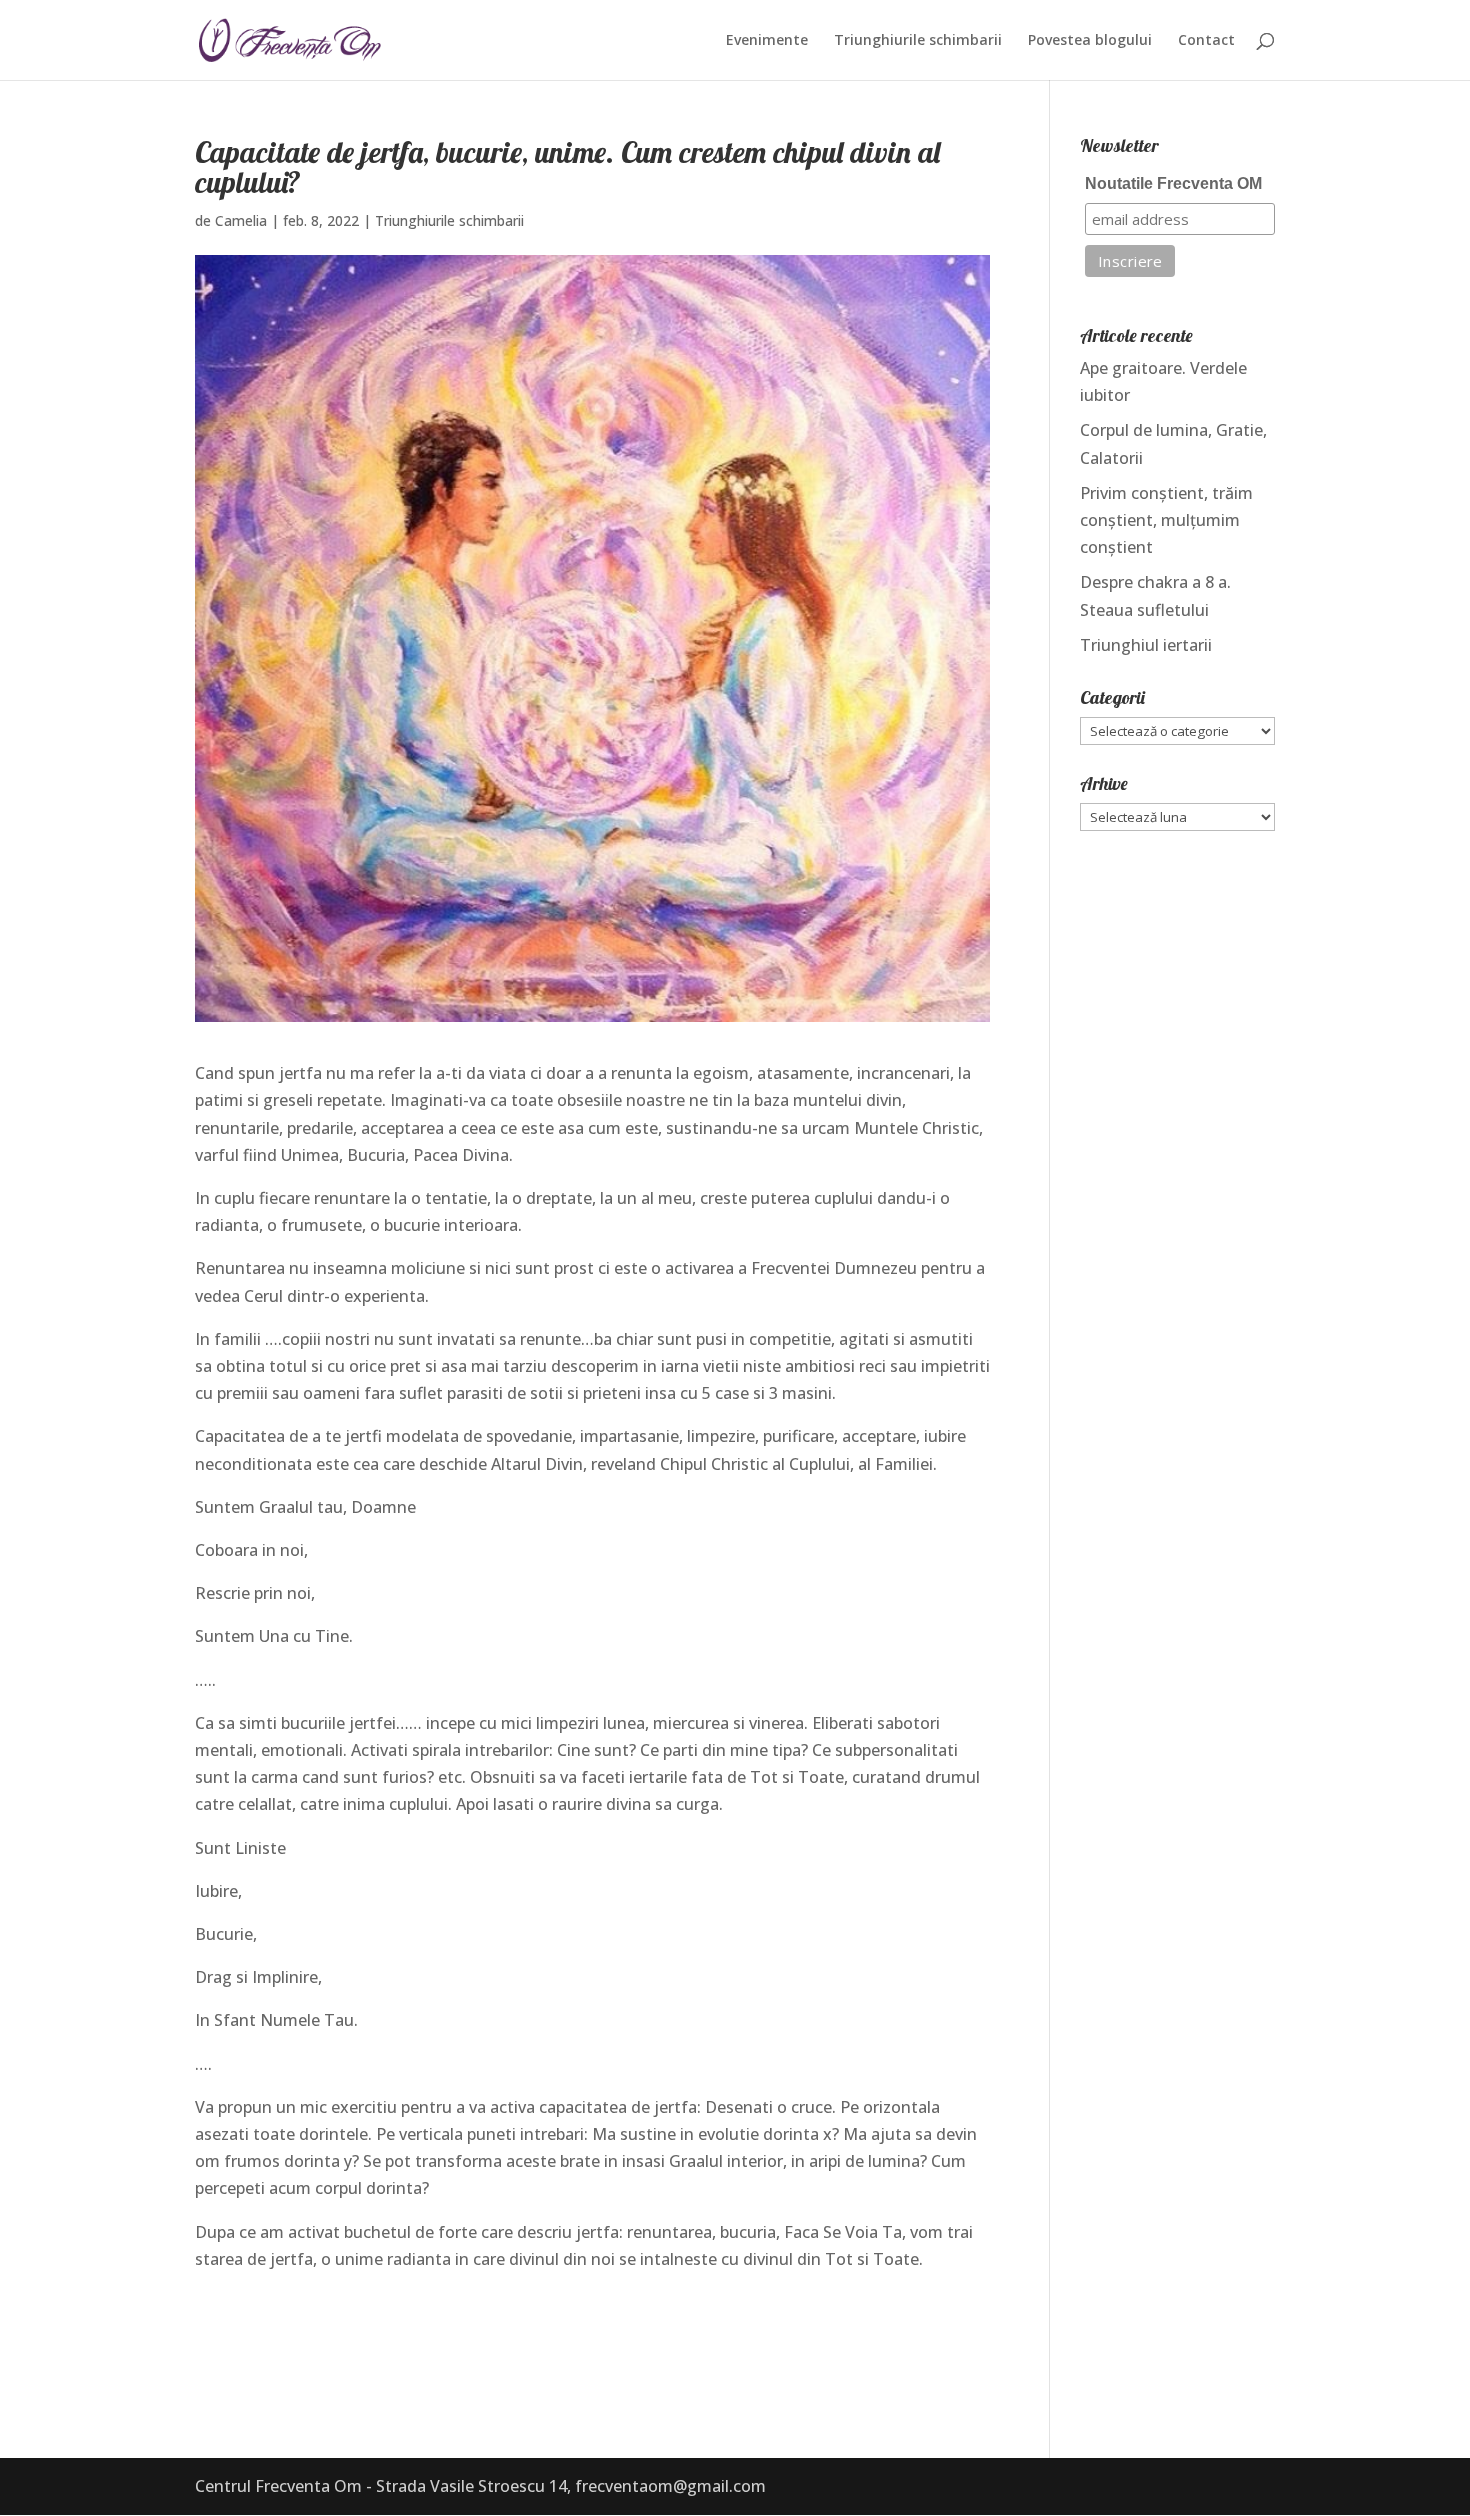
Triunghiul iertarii (1146, 645)
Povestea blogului (1090, 41)
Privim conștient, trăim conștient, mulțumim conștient (1166, 520)
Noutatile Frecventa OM (1173, 183)
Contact (1206, 41)
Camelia (241, 220)
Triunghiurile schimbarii (918, 41)
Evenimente (767, 41)
